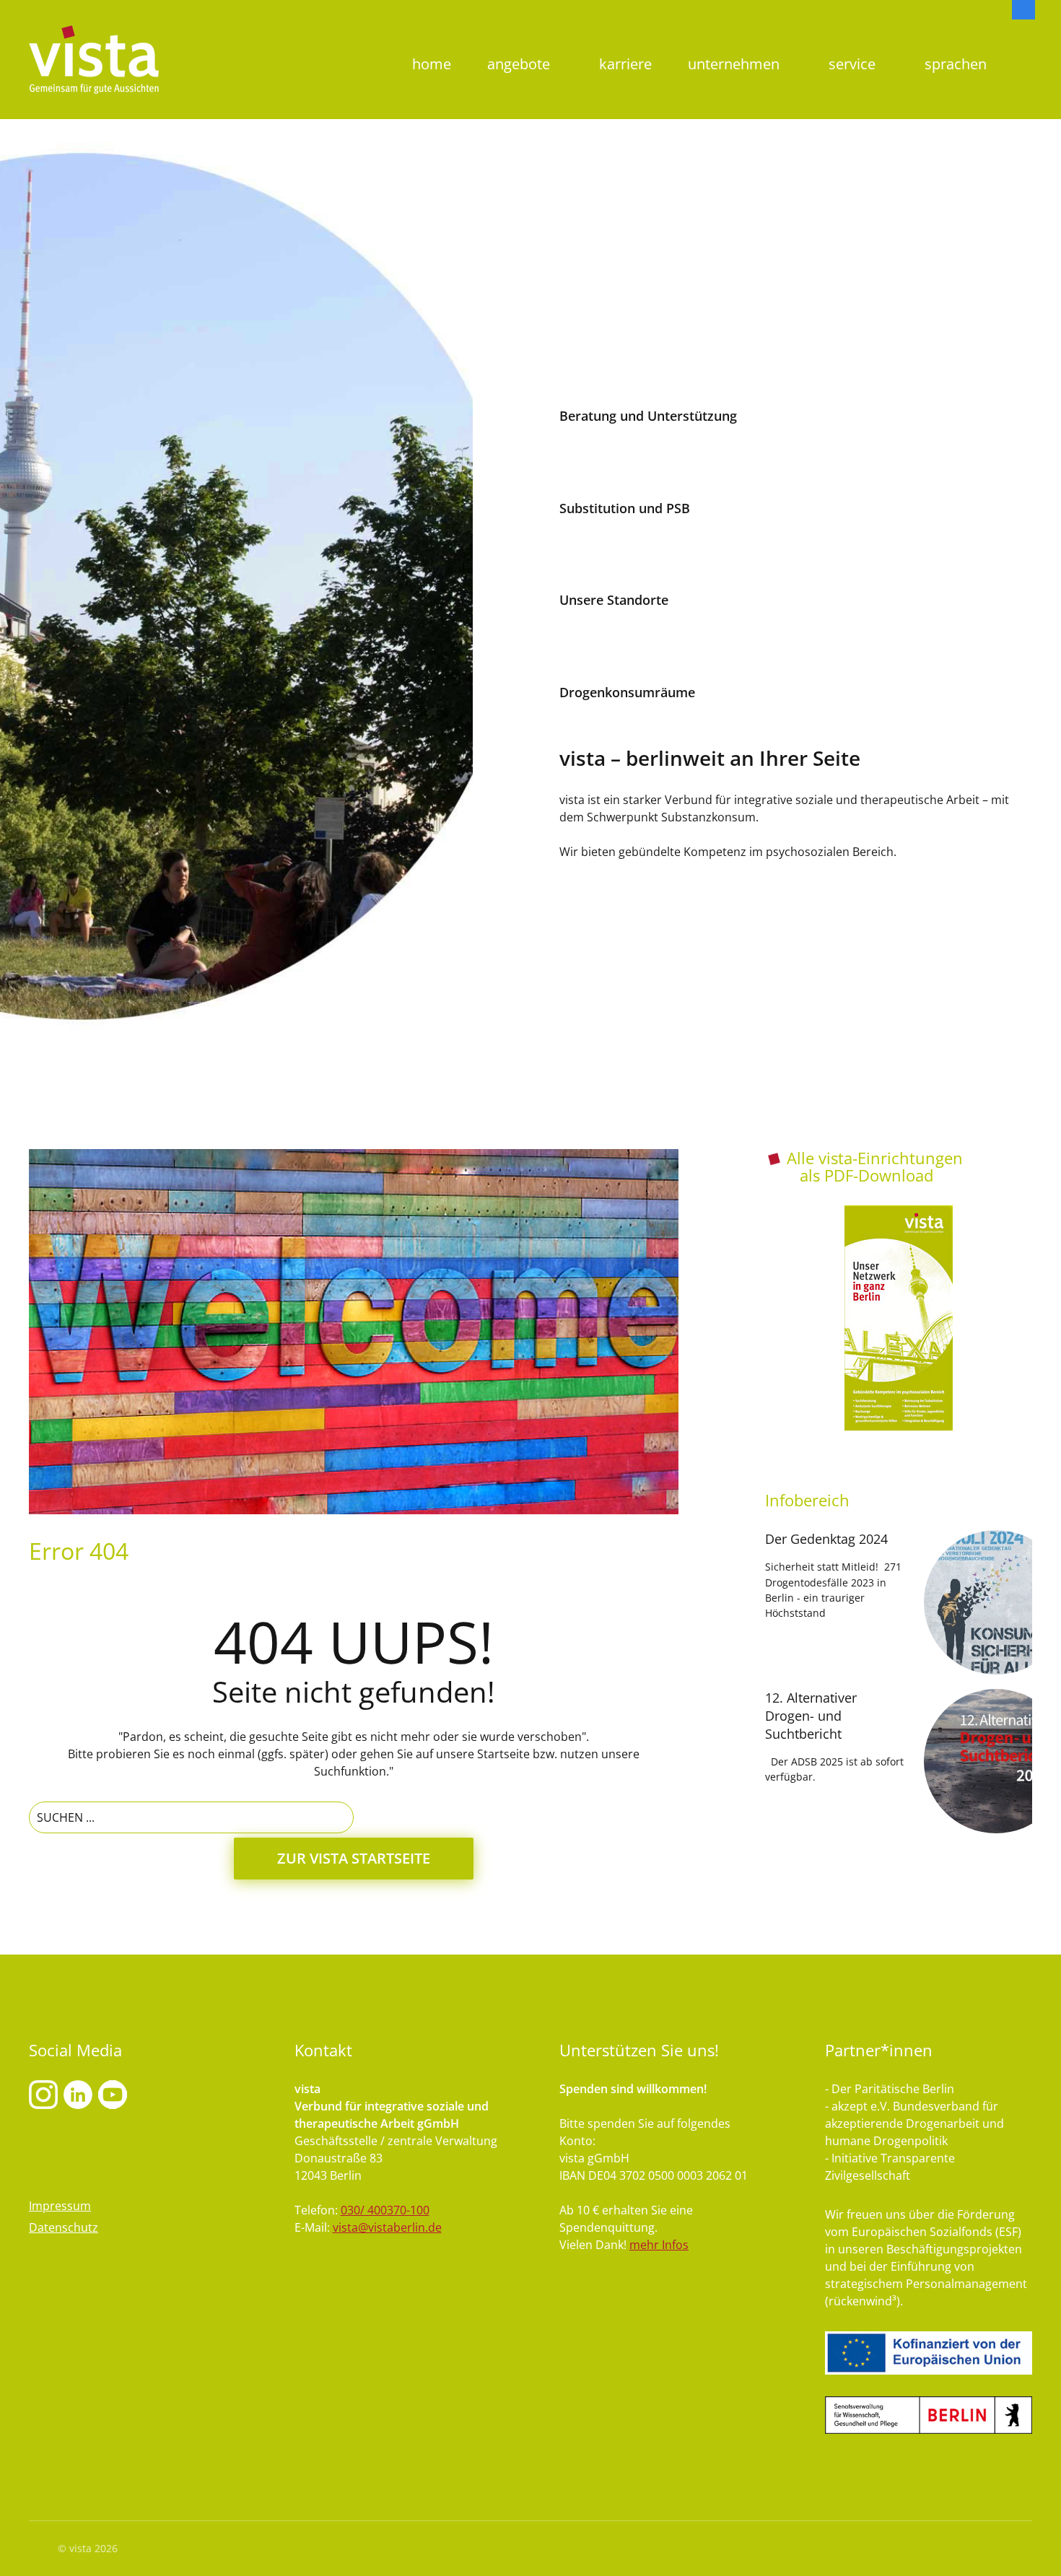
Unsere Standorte (614, 600)
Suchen (1023, 40)
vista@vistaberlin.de (387, 2227)
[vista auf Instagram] (43, 2094)
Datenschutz (64, 2227)
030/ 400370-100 (385, 2210)
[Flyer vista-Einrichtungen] (899, 1318)
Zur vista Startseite (354, 1858)
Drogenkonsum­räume (627, 692)
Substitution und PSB (625, 508)
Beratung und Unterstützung (648, 416)
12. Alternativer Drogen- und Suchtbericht (811, 1716)
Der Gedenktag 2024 (826, 1539)
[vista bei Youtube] (78, 2094)
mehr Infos (659, 2245)
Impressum (60, 2206)
